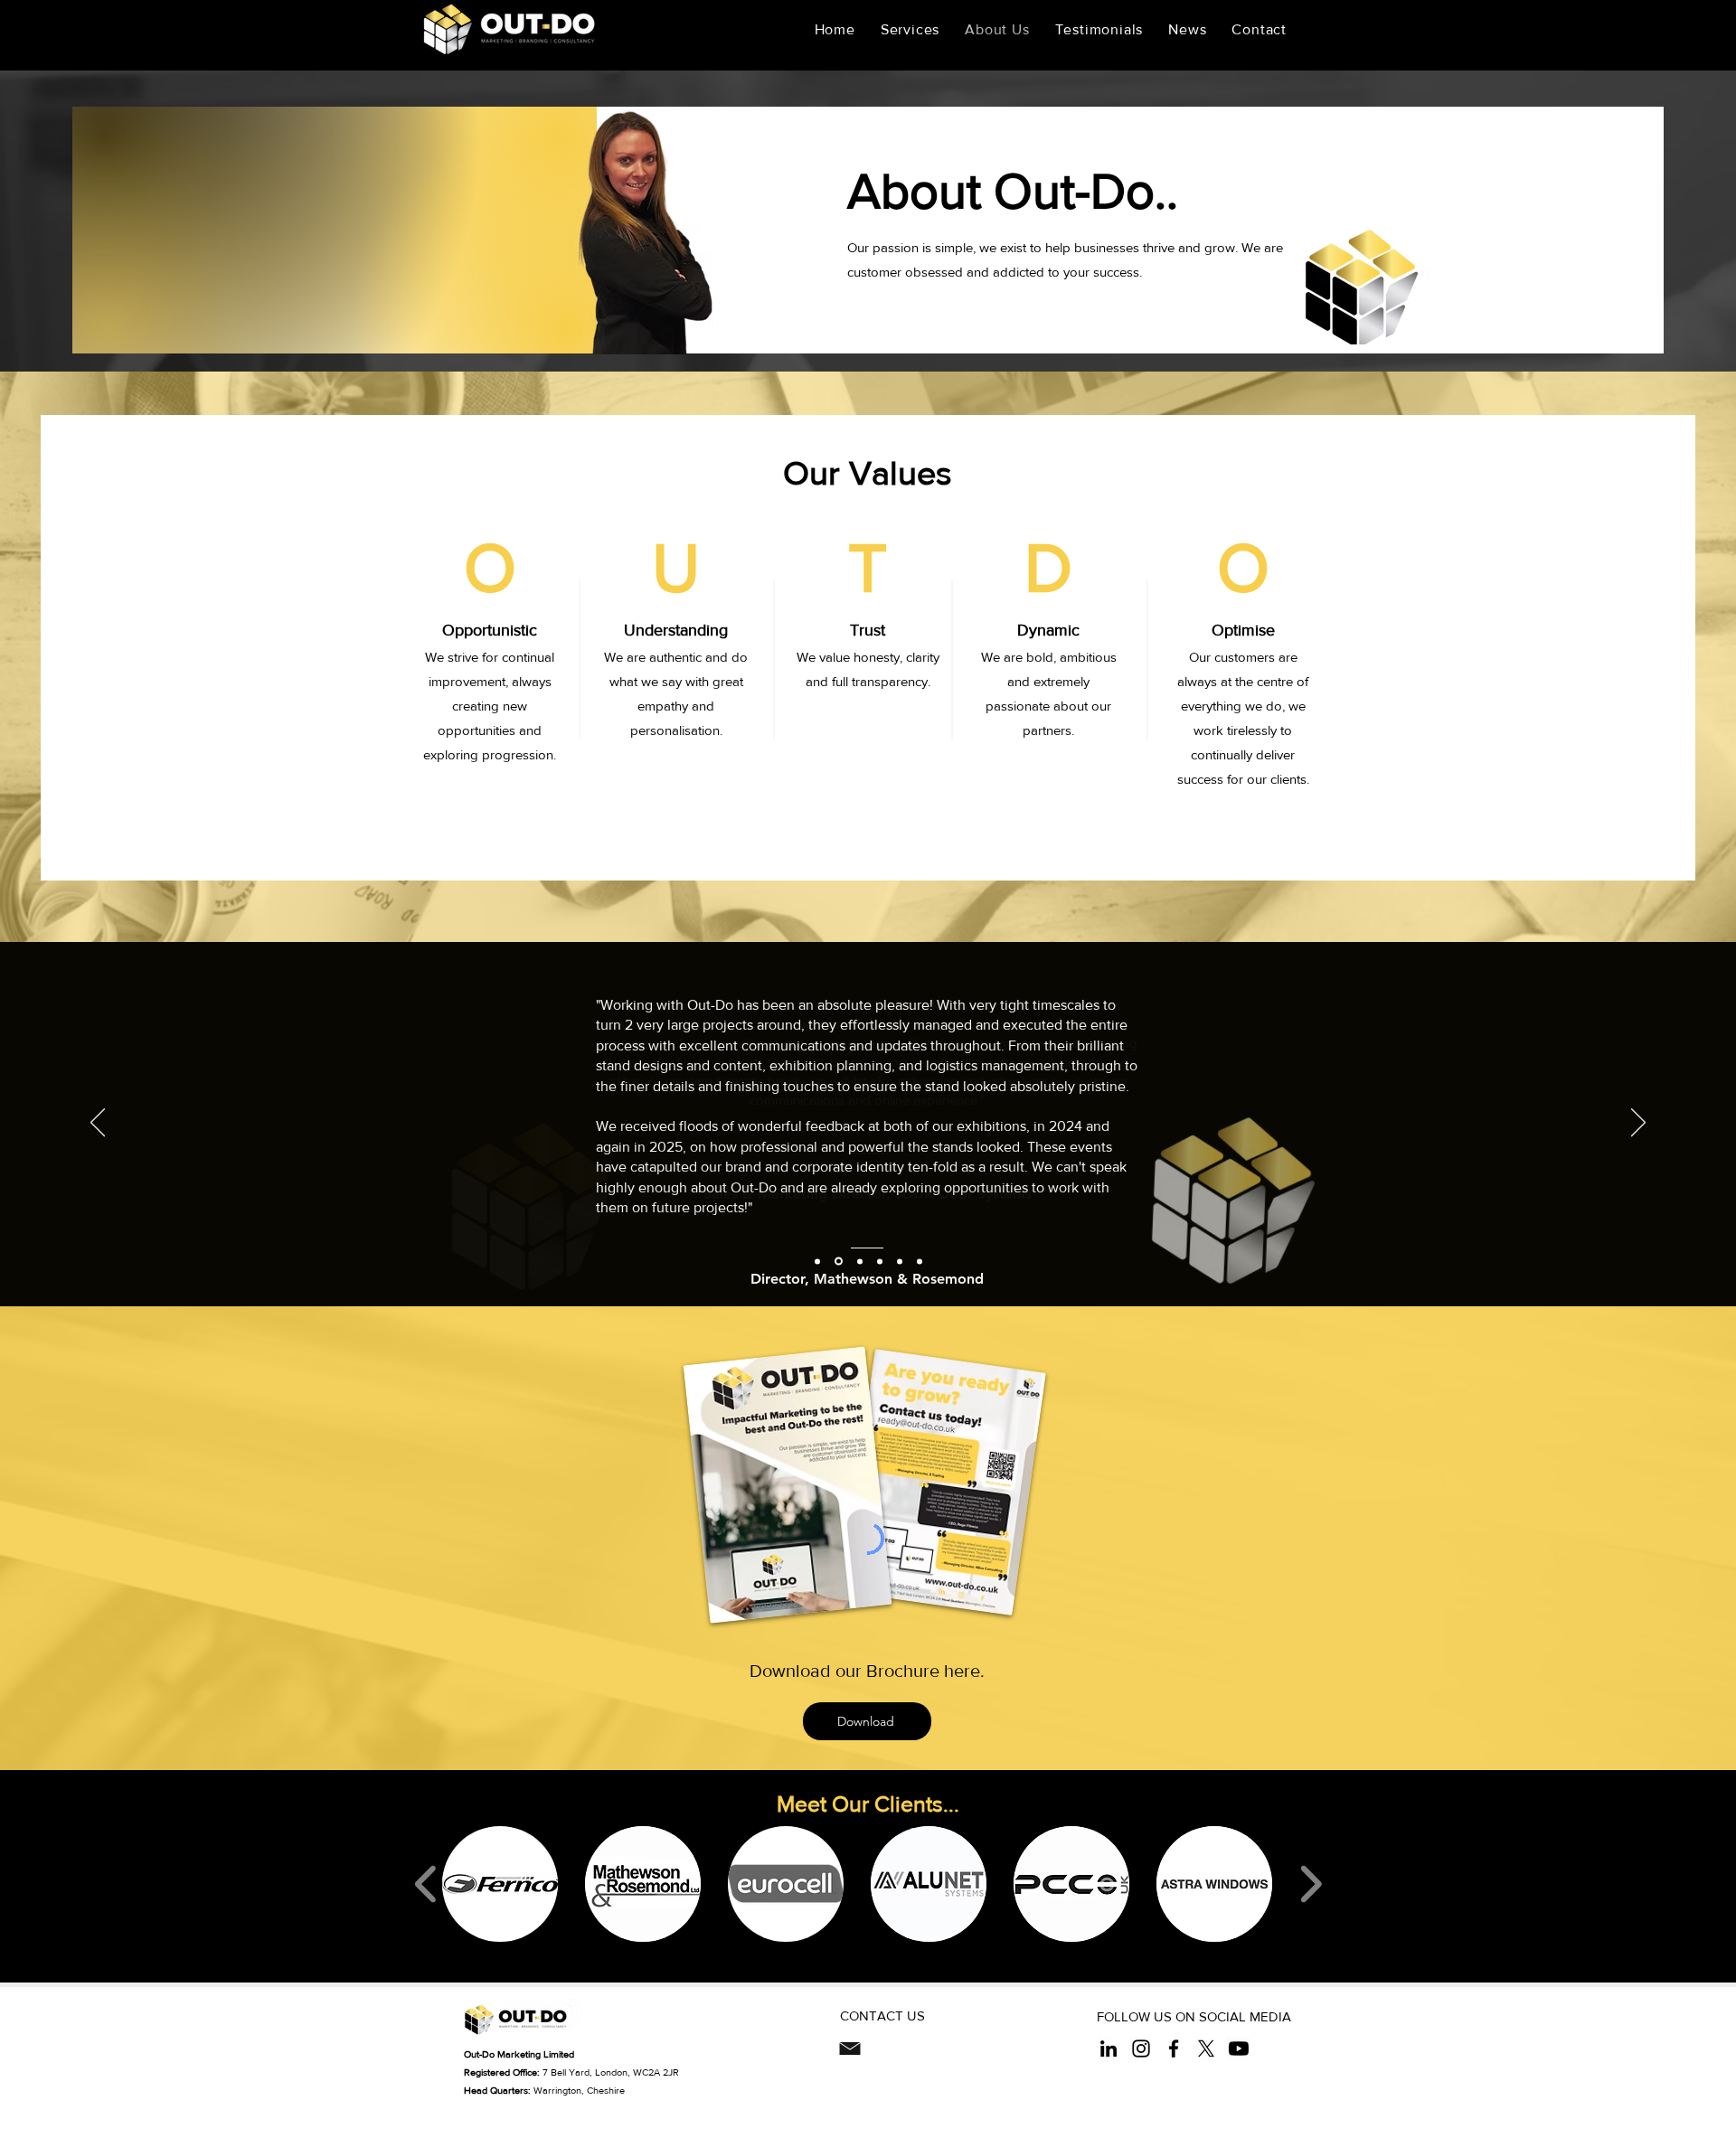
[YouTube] (1239, 2049)
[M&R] (839, 1262)
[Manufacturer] (920, 1261)
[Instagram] (1141, 2049)
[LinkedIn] (1109, 2049)
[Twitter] (1206, 2049)
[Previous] (98, 1124)
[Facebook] (1174, 2049)
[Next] (1638, 1124)
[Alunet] (860, 1261)
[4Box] (900, 1261)
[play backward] (426, 1884)
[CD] (880, 1261)
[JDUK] (817, 1261)
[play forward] (1311, 1884)
